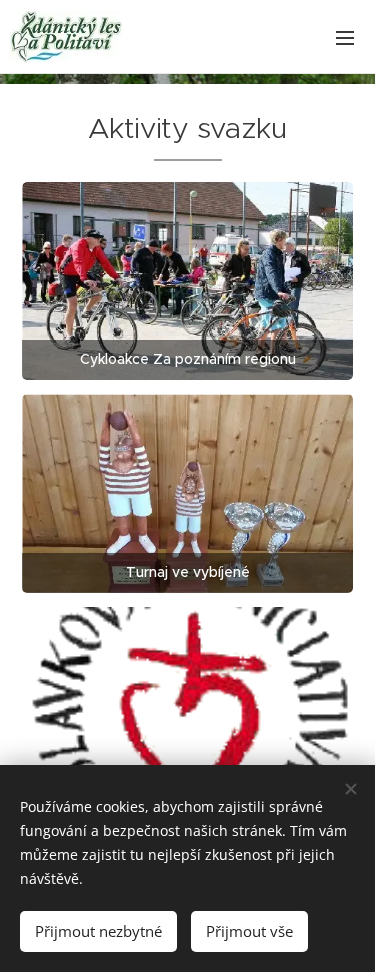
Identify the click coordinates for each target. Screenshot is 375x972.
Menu (345, 37)
